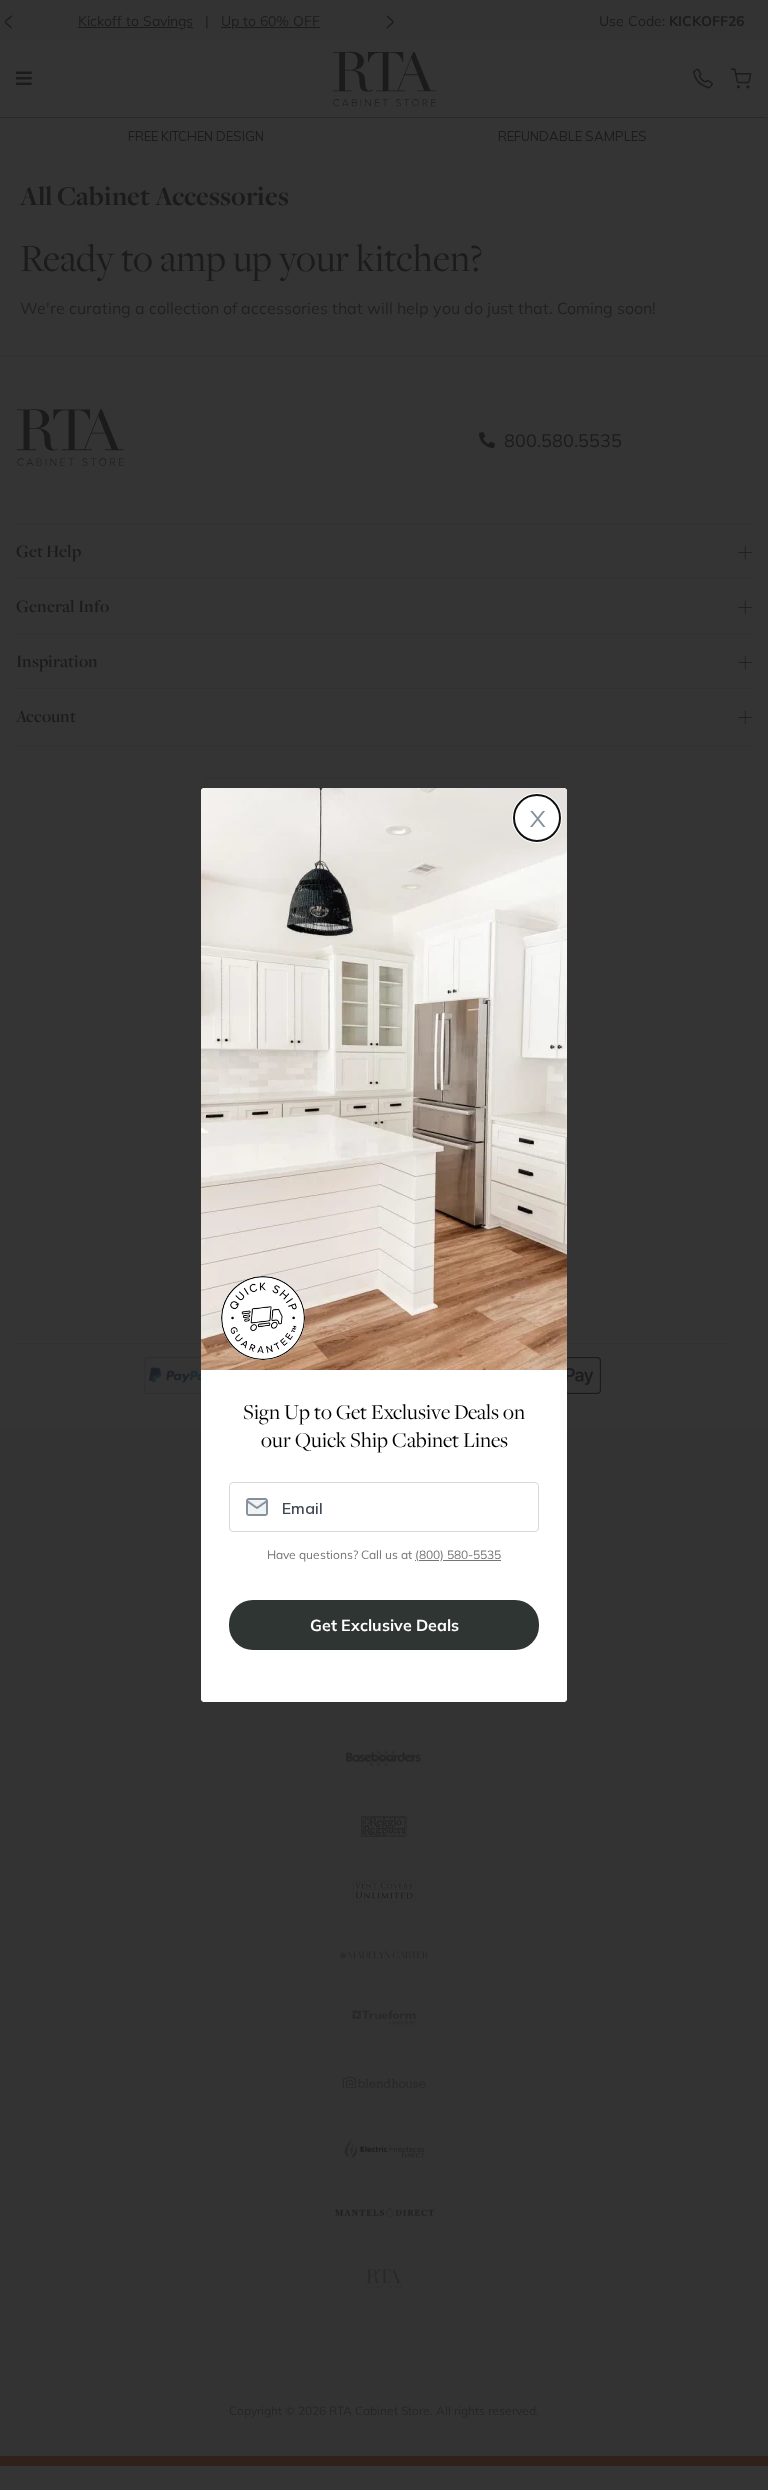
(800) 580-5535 (458, 1554)
